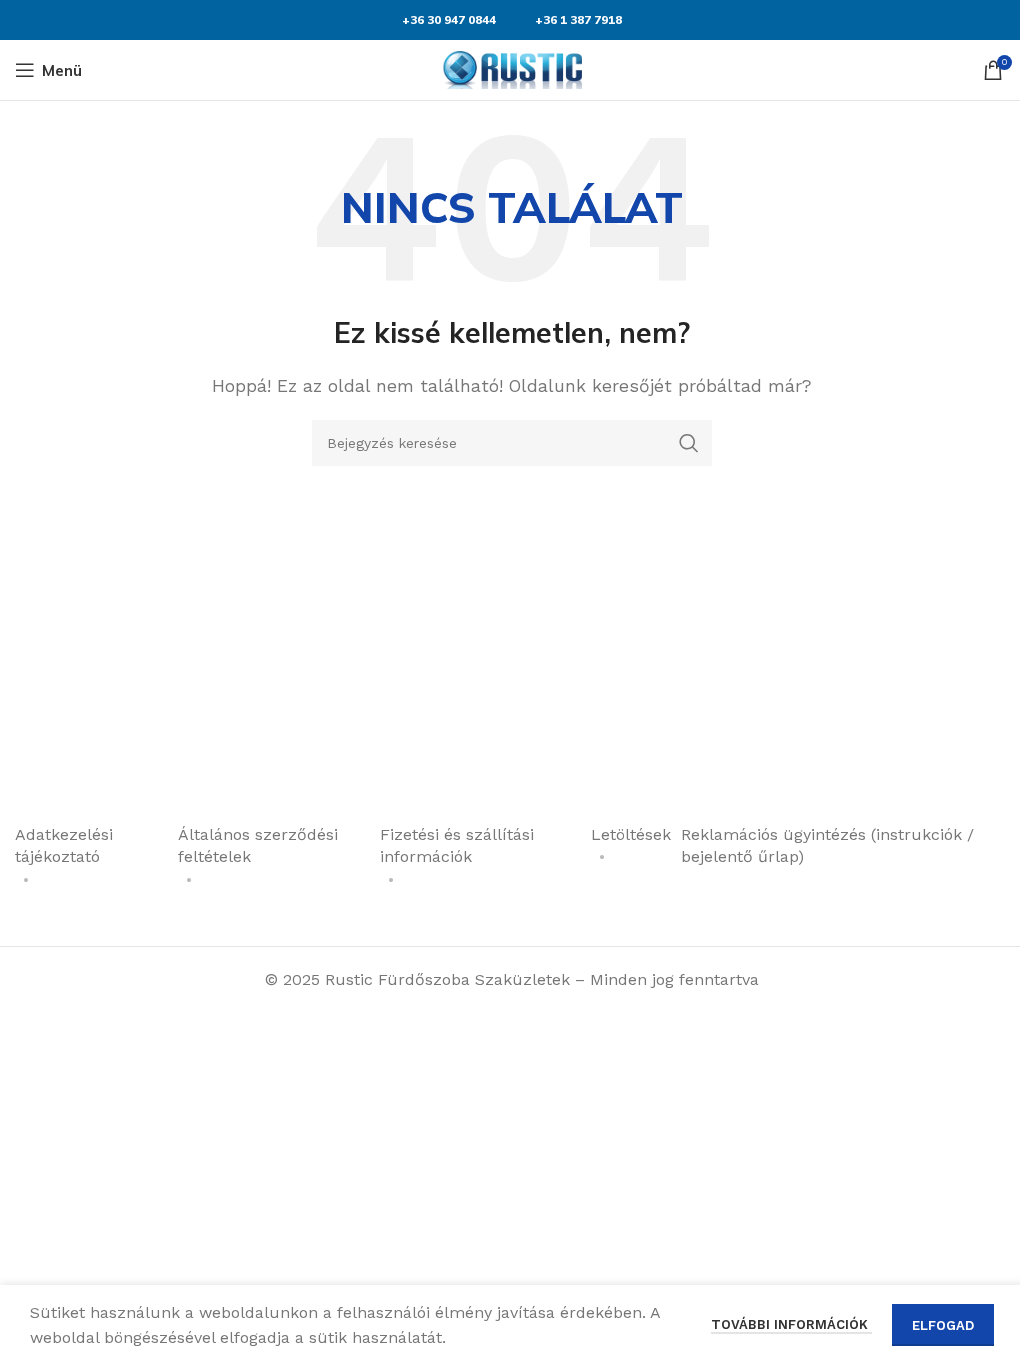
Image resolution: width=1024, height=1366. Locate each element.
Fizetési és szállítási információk (457, 845)
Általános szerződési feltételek (258, 845)
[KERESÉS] (689, 443)
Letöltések (631, 834)
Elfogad (943, 1325)
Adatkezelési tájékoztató (64, 845)
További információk (791, 1324)
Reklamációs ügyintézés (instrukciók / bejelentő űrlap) (827, 845)
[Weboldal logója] (512, 68)
